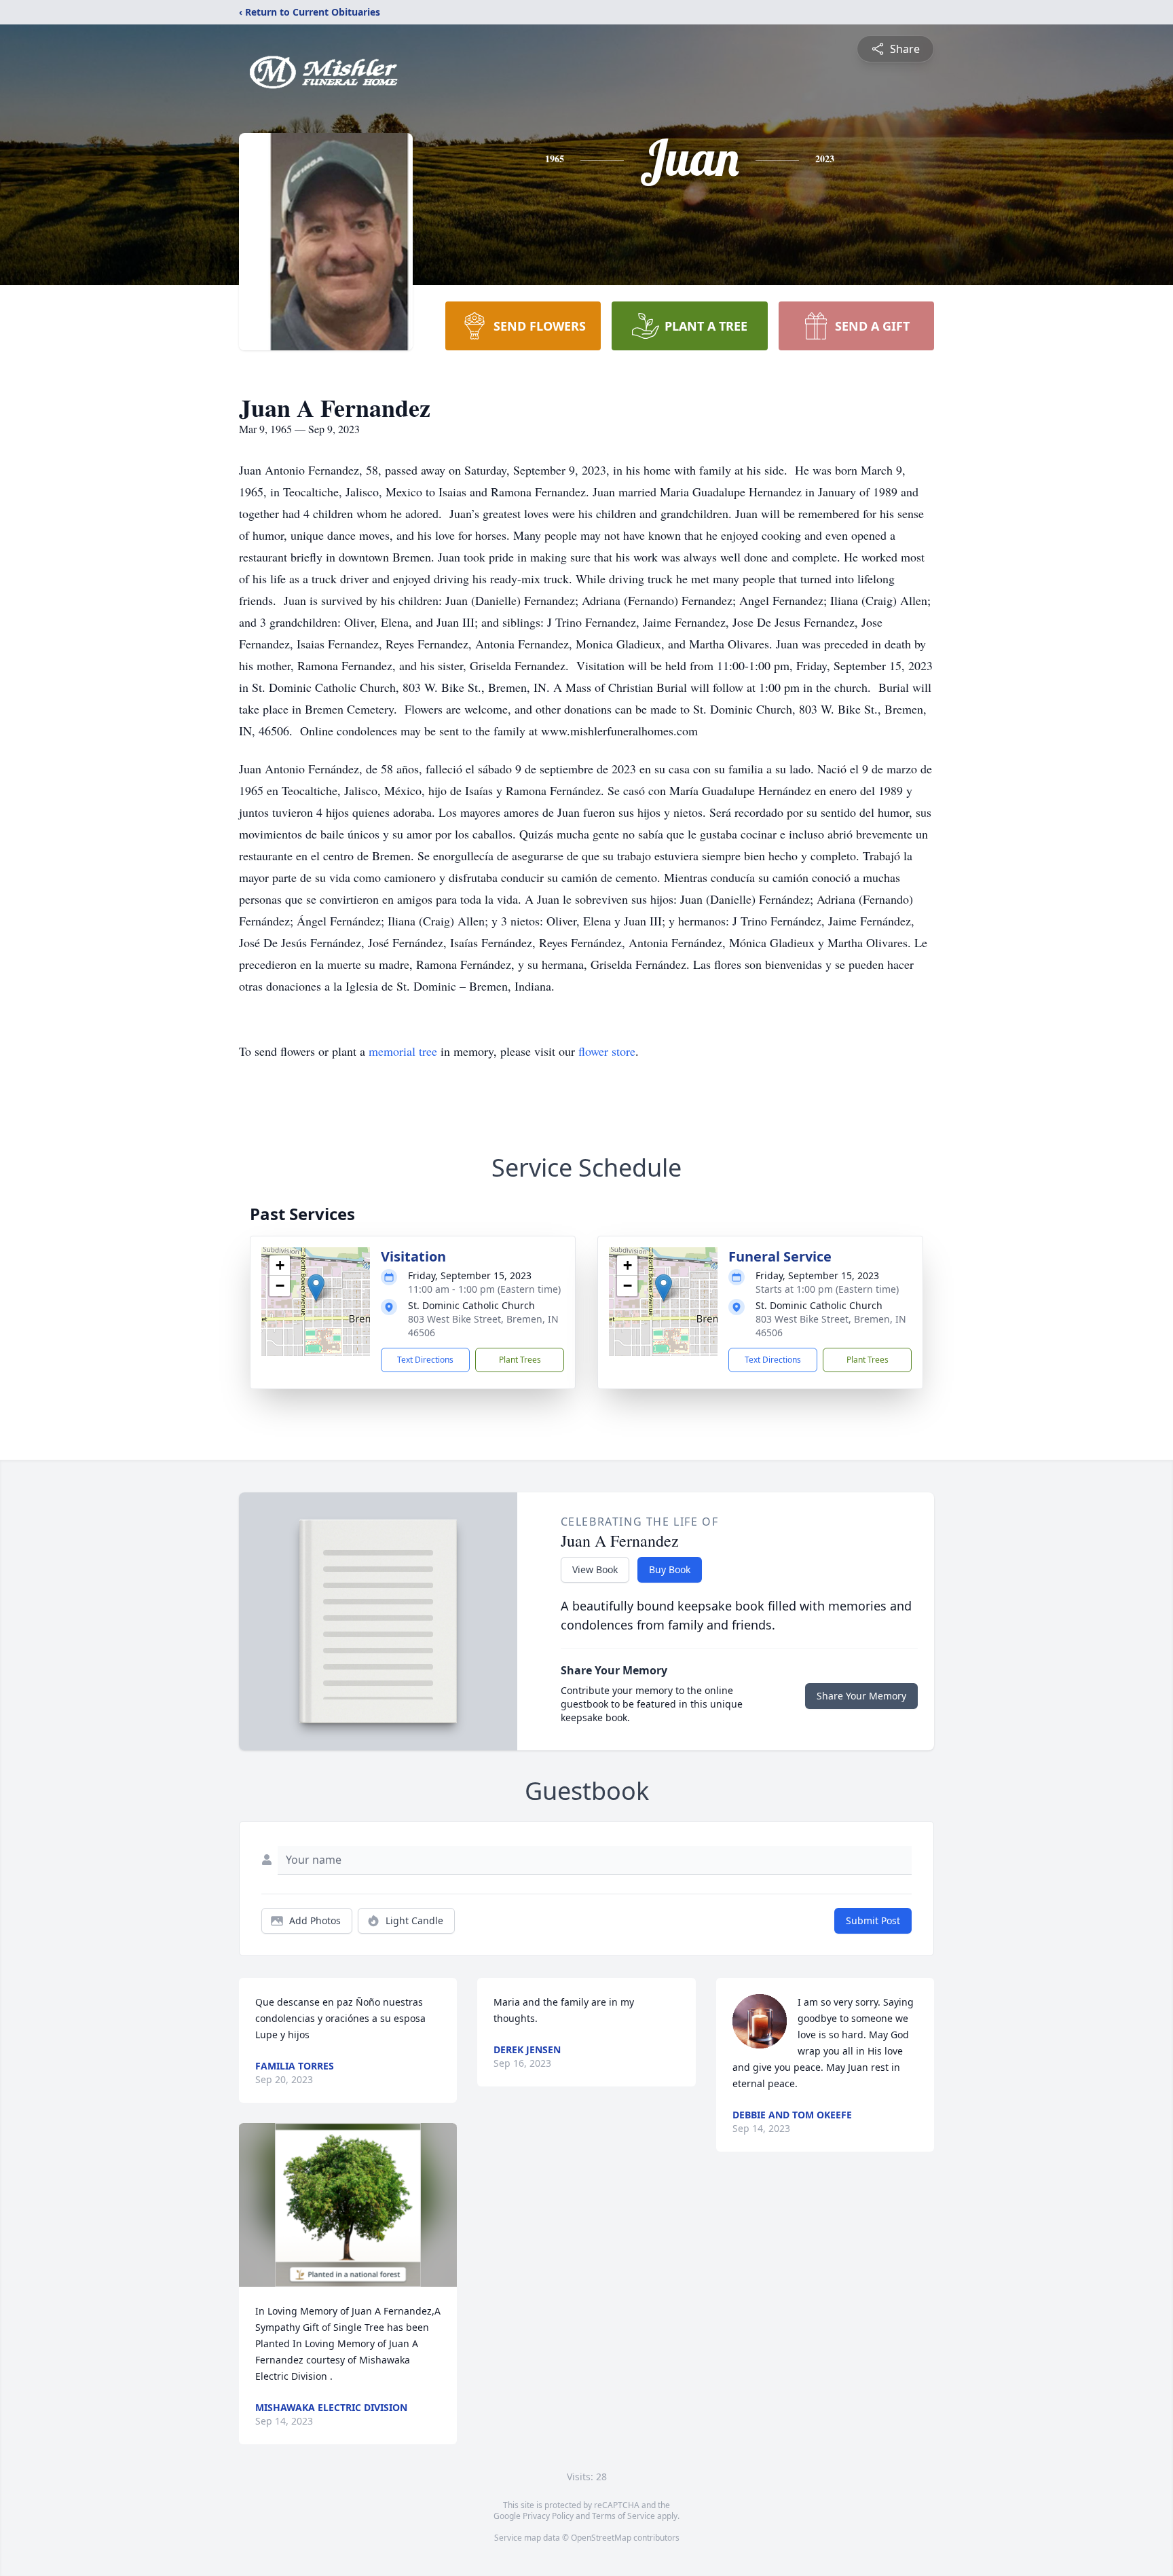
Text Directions (425, 1360)
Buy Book (670, 1569)
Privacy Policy (548, 2516)
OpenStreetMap (601, 2538)
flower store (607, 1051)
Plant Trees (520, 1360)
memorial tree (403, 1051)
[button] (316, 1288)
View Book (595, 1569)
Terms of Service (623, 2516)
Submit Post (873, 1920)
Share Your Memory (861, 1696)
